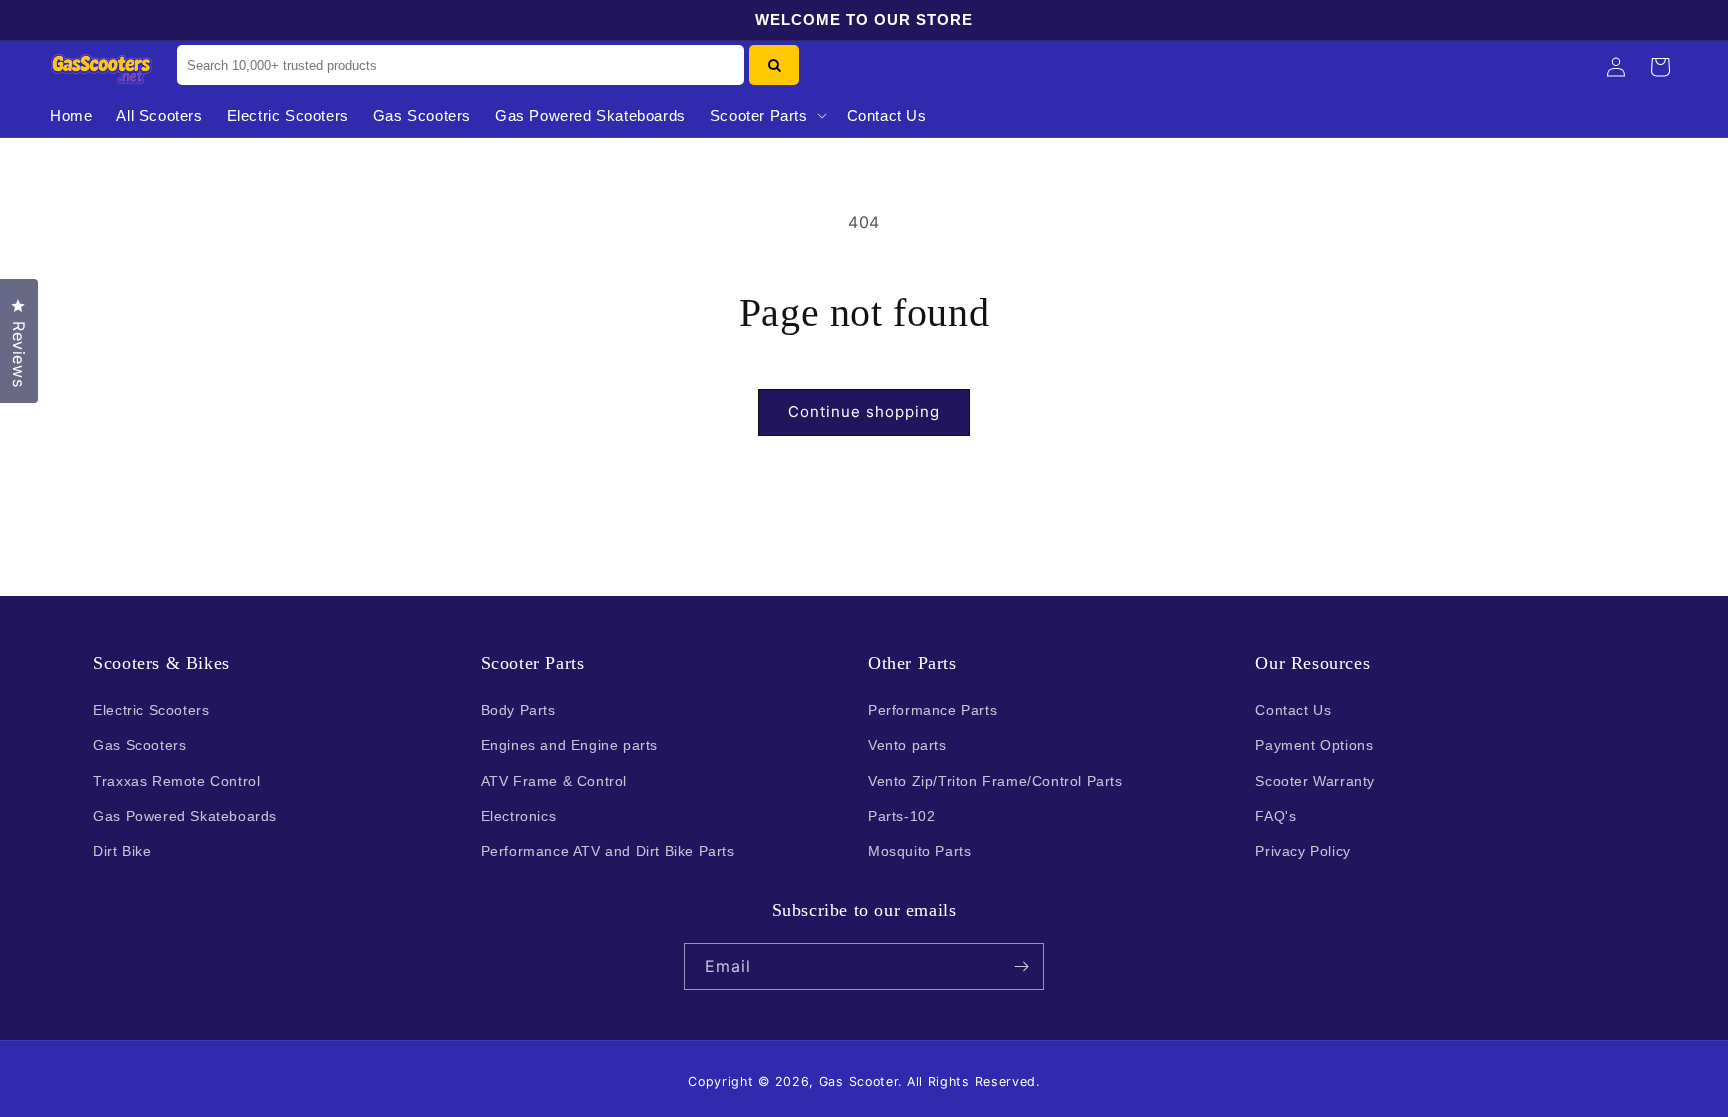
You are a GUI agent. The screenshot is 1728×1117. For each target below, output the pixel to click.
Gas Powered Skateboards (185, 816)
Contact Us (1293, 710)
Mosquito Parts (919, 851)
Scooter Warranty (1315, 781)
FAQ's (1275, 816)
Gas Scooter (859, 1081)
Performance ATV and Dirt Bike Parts (608, 851)
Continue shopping (864, 411)
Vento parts (907, 745)
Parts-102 (901, 816)
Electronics (519, 816)
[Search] (774, 65)
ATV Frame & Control (554, 781)
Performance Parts (932, 710)
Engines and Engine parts (569, 745)
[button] (766, 116)
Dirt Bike (122, 851)
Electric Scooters (151, 710)
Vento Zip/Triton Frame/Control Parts (995, 781)
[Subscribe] (1021, 966)
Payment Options (1314, 745)
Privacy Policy (1302, 851)
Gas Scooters (139, 745)
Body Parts (518, 710)
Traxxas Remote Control (176, 781)
